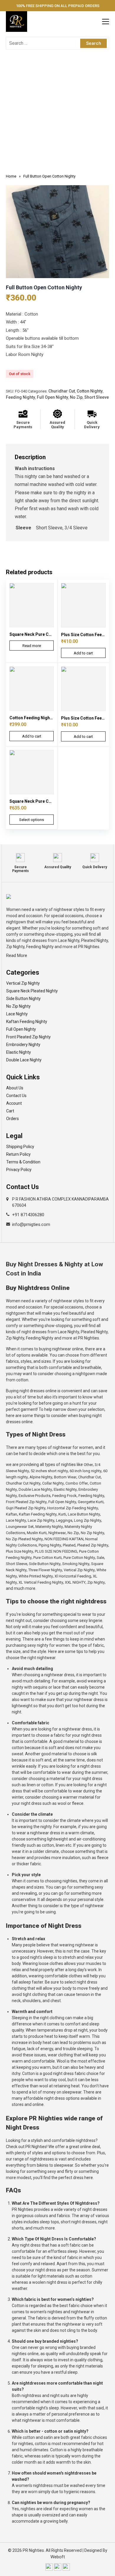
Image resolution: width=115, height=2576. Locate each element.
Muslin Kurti (37, 1533)
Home (11, 176)
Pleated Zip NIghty (93, 1545)
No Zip (76, 397)
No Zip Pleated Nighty (24, 1539)
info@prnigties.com (31, 1224)
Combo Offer (77, 1483)
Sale (100, 1558)
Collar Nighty (53, 1483)
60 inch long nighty (86, 1471)
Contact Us (16, 1096)
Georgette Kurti (91, 1502)
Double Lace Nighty (24, 1060)
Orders (13, 1119)
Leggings (64, 1520)
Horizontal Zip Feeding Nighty (73, 1508)
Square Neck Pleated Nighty (32, 991)
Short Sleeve (97, 397)
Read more (32, 646)
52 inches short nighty (49, 1471)
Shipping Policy (20, 1147)
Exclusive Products (34, 1496)
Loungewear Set (20, 1527)
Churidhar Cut (62, 391)
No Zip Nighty (18, 1006)
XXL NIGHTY (75, 1582)
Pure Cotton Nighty (79, 1558)
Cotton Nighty (90, 391)
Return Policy (18, 1154)
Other (88, 1465)
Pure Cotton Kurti (47, 1558)
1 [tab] (57, 272)
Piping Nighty (50, 1545)
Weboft (58, 2557)
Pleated (69, 1545)
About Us (15, 1088)
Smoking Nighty (76, 1564)
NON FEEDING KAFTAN (64, 1539)
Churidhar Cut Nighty (23, 1483)
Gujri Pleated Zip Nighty (26, 1508)
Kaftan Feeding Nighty (27, 1022)
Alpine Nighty (41, 1477)
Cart (10, 1111)
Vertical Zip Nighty (23, 983)
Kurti (62, 1514)
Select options (32, 820)
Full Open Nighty (52, 397)
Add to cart (83, 653)
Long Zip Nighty (88, 1520)
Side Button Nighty (23, 999)
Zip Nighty (96, 1582)
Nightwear (57, 1533)
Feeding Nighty (20, 397)
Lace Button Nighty (84, 1514)
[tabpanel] (57, 232)
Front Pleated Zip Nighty (28, 1037)
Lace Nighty (17, 1014)
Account (14, 1103)
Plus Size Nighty (19, 1551)
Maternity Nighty (49, 1527)
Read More (17, 955)
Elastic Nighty (19, 1052)
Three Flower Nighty (45, 1570)
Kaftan (11, 1514)
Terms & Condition (23, 1162)
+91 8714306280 (28, 1215)
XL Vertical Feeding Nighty (41, 1582)
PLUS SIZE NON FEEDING (56, 1551)
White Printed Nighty (36, 1576)
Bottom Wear (65, 1477)
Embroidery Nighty (23, 1045)
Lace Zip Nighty (41, 1520)
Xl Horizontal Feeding (73, 1576)
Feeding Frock (64, 1496)
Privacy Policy (19, 1170)
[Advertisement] (57, 113)
